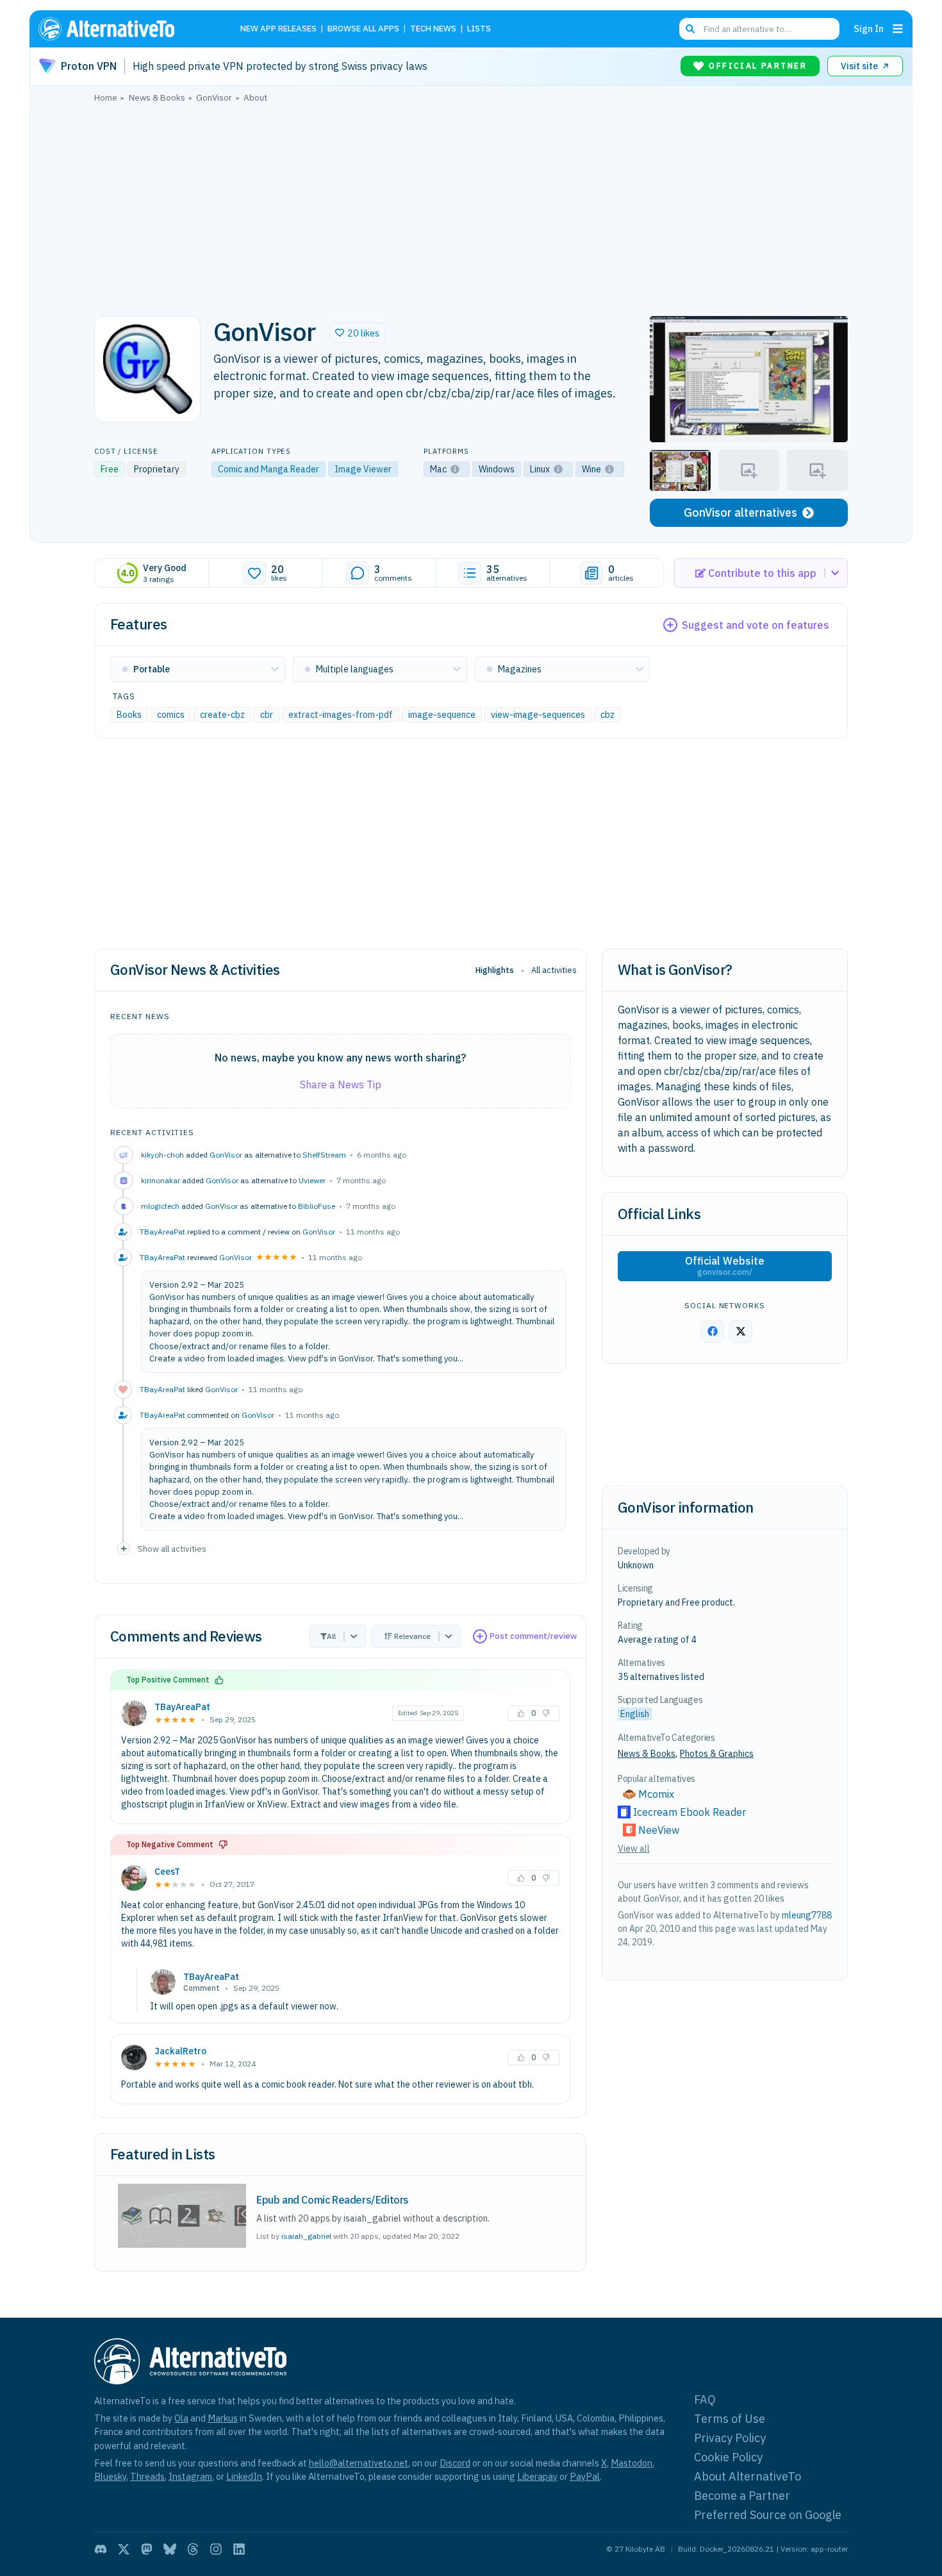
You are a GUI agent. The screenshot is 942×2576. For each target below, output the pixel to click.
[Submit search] (690, 29)
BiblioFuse (317, 1206)
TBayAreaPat (182, 1707)
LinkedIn (244, 2476)
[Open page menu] (898, 29)
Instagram (190, 2476)
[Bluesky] (170, 2549)
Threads (147, 2476)
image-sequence (442, 715)
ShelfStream (324, 1155)
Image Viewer (363, 469)
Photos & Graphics (717, 1754)
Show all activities (172, 1549)
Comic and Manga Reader (269, 469)
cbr (267, 715)
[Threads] (193, 2549)
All (331, 1636)
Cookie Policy (728, 2457)
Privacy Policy (730, 2438)
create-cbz (222, 715)
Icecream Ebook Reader (690, 1812)
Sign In (869, 29)
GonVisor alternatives (740, 512)
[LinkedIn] (239, 2549)
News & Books (647, 1754)
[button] (357, 333)
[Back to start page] (125, 29)
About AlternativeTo (748, 2476)
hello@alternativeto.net (359, 2463)
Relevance (412, 1636)
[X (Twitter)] (124, 2549)
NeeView (659, 1830)
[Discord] (101, 2549)
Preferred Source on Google (768, 2515)
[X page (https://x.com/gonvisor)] (741, 1331)
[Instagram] (216, 2549)
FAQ (705, 2399)
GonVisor (226, 1155)
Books (129, 715)
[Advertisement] (471, 206)
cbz (607, 715)
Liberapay (537, 2476)
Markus (223, 2418)
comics (171, 715)
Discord (455, 2463)
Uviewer (312, 1180)
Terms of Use (730, 2419)
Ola (181, 2418)
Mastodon (632, 2463)
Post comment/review (533, 1636)
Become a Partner (742, 2496)
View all (634, 1849)
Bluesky (110, 2476)
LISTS (479, 29)
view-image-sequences (538, 715)
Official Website (725, 1266)
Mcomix (656, 1794)
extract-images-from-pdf (341, 715)
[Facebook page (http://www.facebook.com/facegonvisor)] (713, 1331)
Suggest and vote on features (756, 625)
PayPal (585, 2476)
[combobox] (759, 29)
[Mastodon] (147, 2549)
